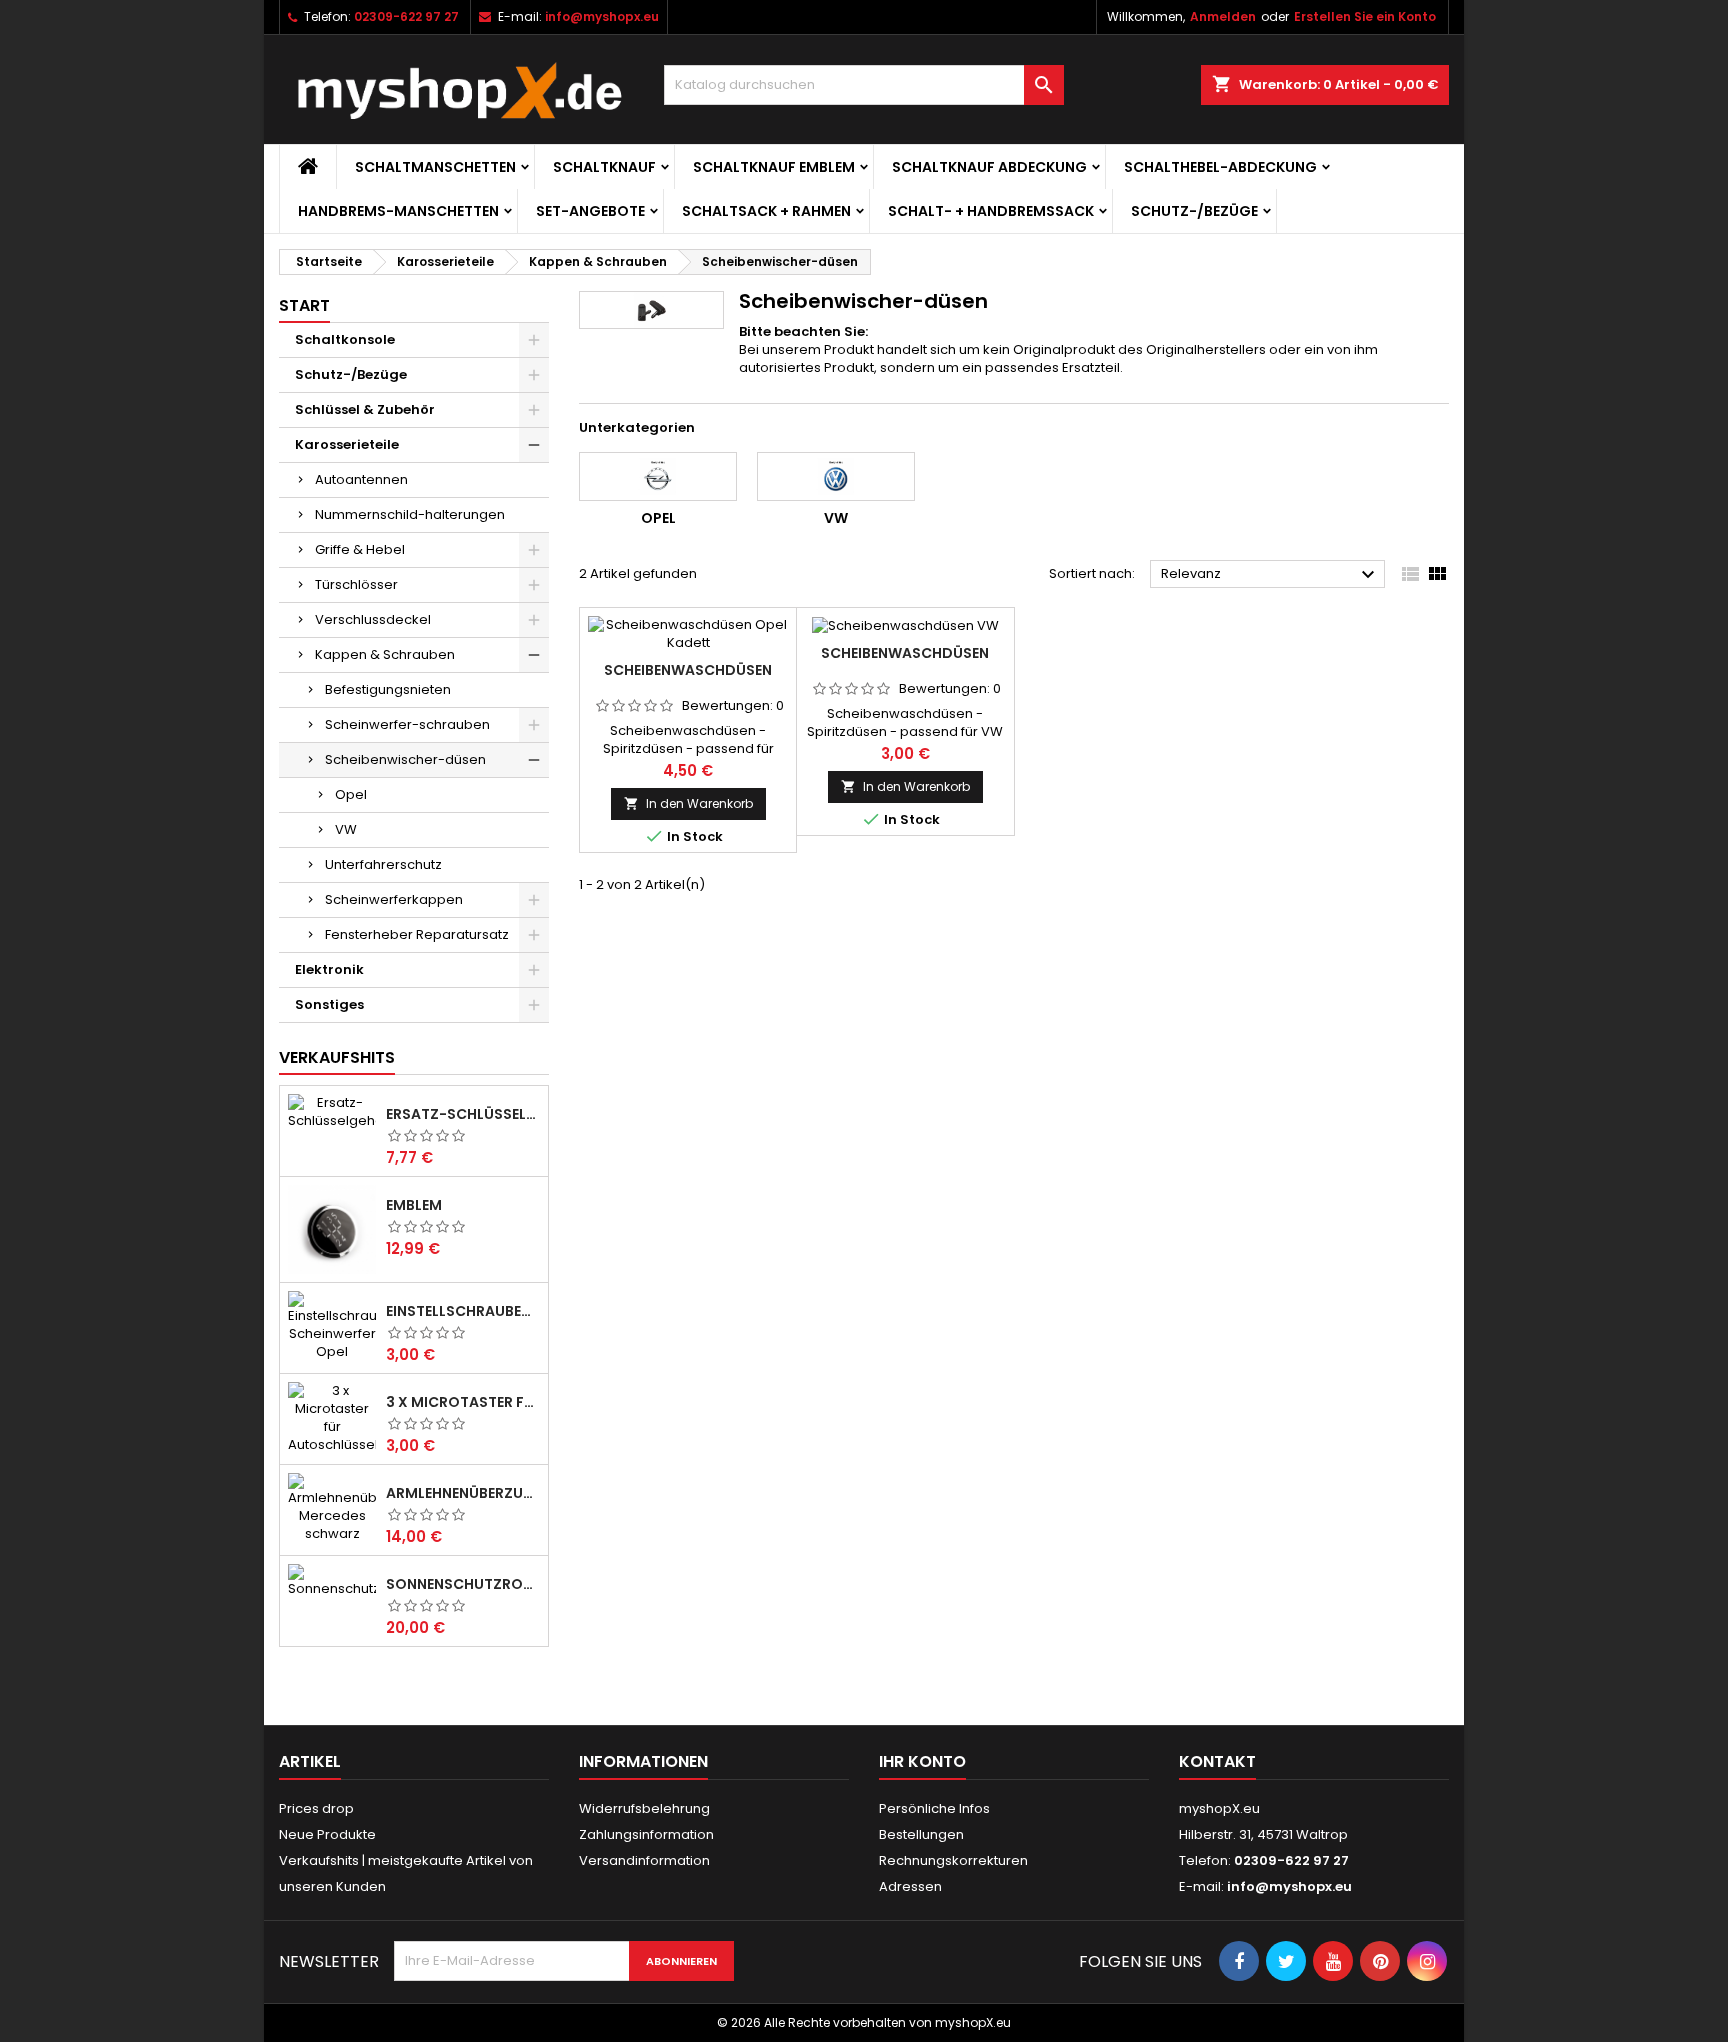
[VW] (836, 476)
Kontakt (1217, 1761)
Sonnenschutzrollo (463, 1584)
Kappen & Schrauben (385, 654)
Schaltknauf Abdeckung (989, 167)
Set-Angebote (590, 211)
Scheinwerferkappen (394, 899)
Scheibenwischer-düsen (405, 759)
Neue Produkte (327, 1834)
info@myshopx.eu (602, 16)
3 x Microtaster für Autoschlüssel (463, 1402)
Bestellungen (921, 1834)
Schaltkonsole (345, 339)
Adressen (910, 1886)
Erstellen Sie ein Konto (1365, 16)
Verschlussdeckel (373, 619)
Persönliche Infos (934, 1808)
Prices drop (316, 1808)
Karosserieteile (347, 444)
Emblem (414, 1205)
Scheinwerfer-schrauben (407, 724)
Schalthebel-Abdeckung (1220, 167)
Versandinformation (644, 1860)
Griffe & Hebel (360, 549)
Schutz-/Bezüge (1194, 211)
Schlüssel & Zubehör (365, 409)
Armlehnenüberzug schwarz (463, 1493)
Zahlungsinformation (646, 1834)
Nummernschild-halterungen (410, 514)
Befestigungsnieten (388, 689)
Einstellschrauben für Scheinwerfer (463, 1311)
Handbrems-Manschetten (398, 211)
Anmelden (1223, 16)
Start (304, 305)
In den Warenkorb (688, 803)
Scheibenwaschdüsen (688, 670)
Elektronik (329, 969)
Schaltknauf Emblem (774, 167)
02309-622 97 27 (406, 16)
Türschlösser (356, 584)
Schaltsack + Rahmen (766, 211)
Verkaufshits (337, 1057)
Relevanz (1270, 575)
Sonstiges (329, 1004)
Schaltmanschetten (435, 167)
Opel (351, 794)
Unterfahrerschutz (383, 864)
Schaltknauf (604, 167)
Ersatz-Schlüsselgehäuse (463, 1114)
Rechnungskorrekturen (953, 1860)
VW (346, 829)
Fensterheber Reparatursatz (417, 934)
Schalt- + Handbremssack (991, 211)
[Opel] (658, 476)
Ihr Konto (922, 1761)
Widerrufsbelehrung (644, 1808)
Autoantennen (361, 479)
